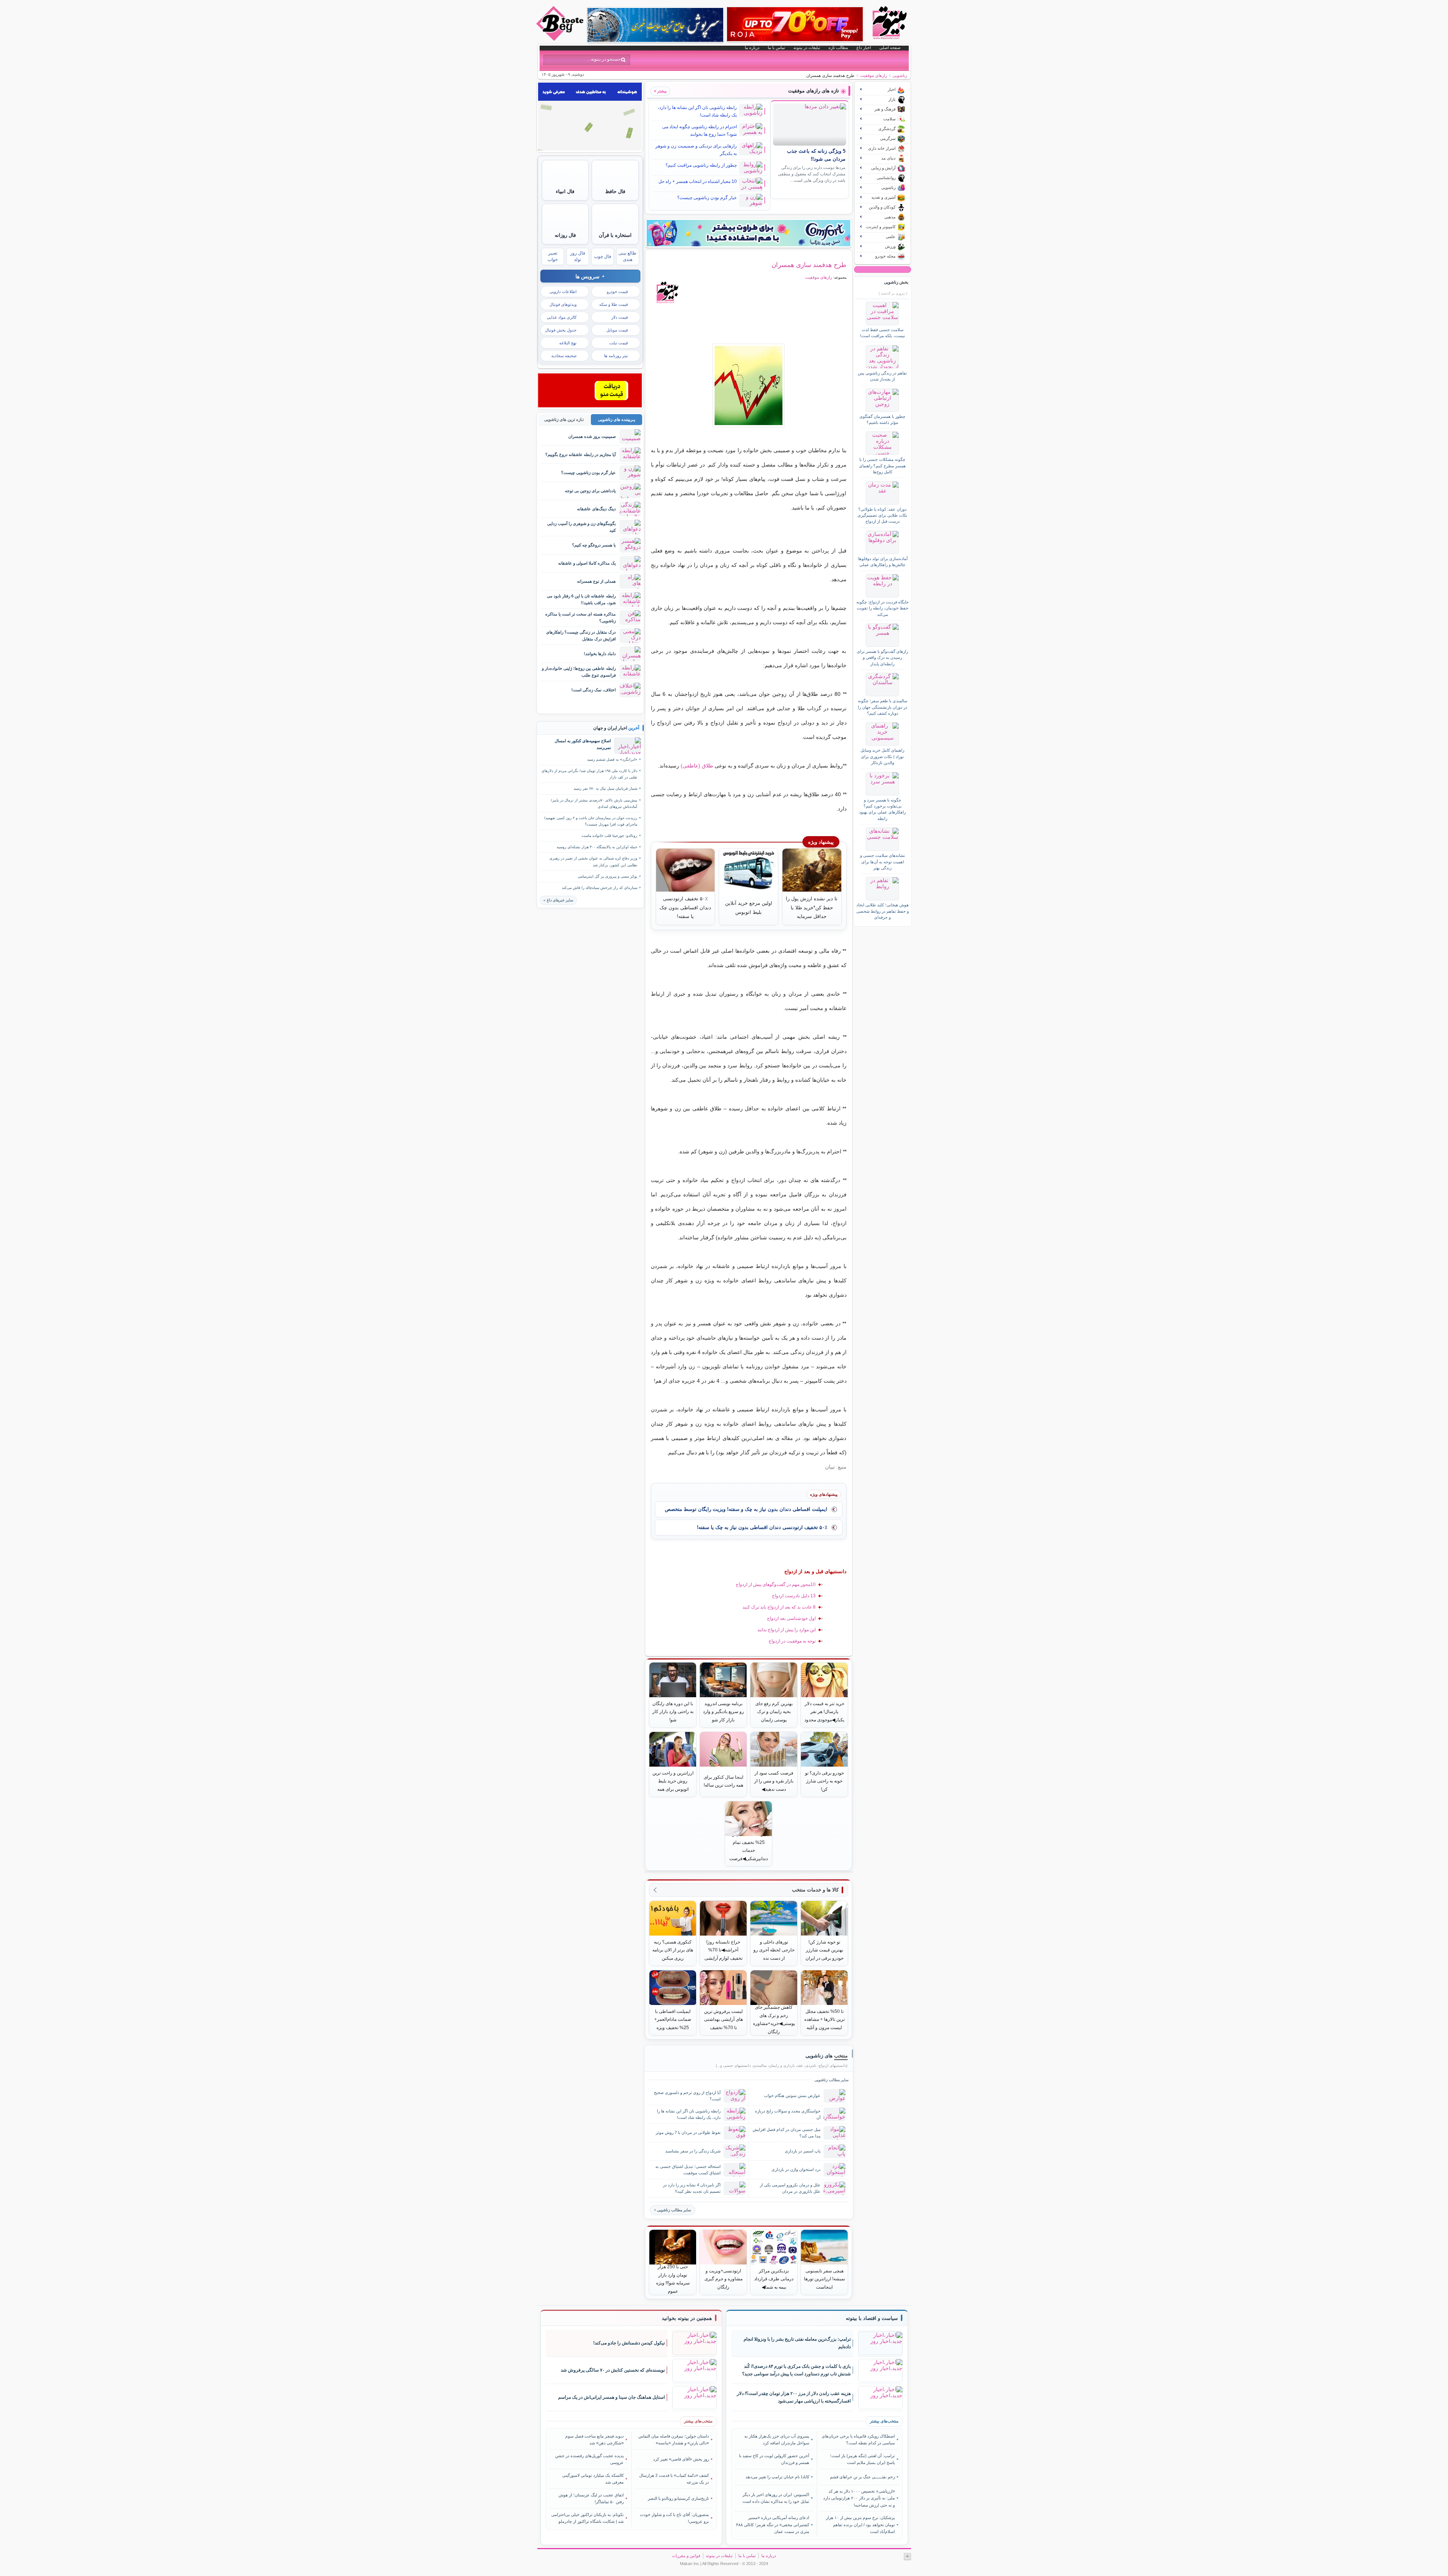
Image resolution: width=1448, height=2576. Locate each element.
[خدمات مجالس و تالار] (590, 405)
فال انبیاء (565, 191)
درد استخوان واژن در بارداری (796, 2169)
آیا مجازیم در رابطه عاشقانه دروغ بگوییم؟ (581, 454)
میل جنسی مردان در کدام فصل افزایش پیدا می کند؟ (787, 2133)
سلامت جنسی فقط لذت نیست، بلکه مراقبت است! (883, 333)
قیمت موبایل (617, 330)
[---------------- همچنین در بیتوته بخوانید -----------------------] (687, 2318)
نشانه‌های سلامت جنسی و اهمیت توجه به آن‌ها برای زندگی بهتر (883, 862)
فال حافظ (615, 191)
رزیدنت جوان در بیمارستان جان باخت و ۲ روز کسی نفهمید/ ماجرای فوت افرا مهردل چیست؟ (591, 821)
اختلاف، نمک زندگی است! (594, 690)
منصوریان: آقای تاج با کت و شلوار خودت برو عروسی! (674, 2518)
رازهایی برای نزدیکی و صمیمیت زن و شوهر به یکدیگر (696, 150)
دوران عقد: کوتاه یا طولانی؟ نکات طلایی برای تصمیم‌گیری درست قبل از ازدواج (882, 515)
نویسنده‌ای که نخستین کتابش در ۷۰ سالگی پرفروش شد (613, 2370)
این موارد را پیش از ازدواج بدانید (786, 1630)
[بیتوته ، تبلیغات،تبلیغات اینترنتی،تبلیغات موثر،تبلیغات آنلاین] (590, 149)
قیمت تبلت (619, 343)
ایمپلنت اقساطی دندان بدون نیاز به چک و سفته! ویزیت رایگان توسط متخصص (746, 1509)
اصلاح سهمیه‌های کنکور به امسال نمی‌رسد (583, 744)
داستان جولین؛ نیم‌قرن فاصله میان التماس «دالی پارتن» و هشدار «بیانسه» (674, 2439)
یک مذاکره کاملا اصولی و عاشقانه (587, 563)
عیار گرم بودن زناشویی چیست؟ (707, 198)
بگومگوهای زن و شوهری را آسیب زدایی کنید (581, 527)
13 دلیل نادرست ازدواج (794, 1596)
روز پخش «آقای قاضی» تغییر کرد (681, 2459)
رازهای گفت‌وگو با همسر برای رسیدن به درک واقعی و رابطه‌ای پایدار (882, 658)
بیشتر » (660, 91)
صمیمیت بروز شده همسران (592, 436)
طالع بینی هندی (627, 256)
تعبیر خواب (553, 256)
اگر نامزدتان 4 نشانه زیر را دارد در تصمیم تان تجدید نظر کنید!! (692, 2188)
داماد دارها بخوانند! (600, 654)
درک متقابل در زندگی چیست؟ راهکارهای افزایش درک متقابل (581, 635)
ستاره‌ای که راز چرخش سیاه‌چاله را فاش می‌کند (600, 888)
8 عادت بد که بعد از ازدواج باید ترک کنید (779, 1607)
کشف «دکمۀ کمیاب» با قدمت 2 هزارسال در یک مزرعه (674, 2479)
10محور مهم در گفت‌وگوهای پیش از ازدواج (776, 1584)
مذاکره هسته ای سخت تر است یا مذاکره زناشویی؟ (581, 617)
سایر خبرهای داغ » (558, 900)
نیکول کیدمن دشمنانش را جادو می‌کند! (629, 2343)
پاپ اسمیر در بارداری (803, 2151)
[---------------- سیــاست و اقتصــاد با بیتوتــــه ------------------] (872, 2318)
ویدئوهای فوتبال (563, 304)
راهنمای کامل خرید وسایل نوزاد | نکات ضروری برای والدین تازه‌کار (882, 756)
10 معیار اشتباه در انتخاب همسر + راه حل (698, 181)
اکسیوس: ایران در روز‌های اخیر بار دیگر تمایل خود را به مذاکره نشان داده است (776, 2498)
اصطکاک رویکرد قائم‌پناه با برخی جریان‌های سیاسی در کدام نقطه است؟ (858, 2439)
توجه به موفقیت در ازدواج (792, 1641)
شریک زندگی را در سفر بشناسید (693, 2151)
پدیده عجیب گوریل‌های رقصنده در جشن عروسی (589, 2459)
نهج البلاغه (568, 343)
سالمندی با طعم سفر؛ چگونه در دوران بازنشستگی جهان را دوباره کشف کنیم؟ (883, 707)
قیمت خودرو (617, 292)
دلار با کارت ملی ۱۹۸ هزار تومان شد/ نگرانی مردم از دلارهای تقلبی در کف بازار (589, 774)
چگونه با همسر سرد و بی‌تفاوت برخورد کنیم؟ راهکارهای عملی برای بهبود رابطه (882, 809)
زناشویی (900, 75)
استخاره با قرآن (615, 235)
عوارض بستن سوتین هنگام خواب (792, 2095)
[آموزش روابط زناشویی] (749, 385)
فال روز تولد (578, 256)
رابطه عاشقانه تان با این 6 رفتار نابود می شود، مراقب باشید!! (581, 599)
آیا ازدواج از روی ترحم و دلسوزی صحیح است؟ (687, 2096)
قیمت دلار (620, 317)
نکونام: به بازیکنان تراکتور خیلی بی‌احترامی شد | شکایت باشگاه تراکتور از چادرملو (587, 2518)
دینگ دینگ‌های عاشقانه (596, 509)
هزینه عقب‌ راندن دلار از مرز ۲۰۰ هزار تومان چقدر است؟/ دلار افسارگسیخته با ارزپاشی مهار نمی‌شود (794, 2397)
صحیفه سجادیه (564, 356)
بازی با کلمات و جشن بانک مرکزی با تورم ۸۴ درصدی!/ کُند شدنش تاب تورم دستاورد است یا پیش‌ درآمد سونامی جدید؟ (796, 2370)
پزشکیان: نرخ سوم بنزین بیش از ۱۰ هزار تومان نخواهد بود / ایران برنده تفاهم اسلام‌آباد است (860, 2525)
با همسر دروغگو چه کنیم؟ (594, 545)
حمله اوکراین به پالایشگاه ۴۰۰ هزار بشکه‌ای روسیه (597, 847)
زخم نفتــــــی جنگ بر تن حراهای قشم (862, 2477)
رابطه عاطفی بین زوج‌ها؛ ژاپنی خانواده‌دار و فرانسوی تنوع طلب (579, 672)
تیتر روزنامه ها (616, 356)
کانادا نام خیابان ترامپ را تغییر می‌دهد (777, 2477)
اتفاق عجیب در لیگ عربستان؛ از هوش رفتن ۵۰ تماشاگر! (591, 2498)
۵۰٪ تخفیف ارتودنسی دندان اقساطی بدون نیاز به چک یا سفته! (762, 1527)
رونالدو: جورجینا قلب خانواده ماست (609, 836)
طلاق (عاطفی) (697, 766)
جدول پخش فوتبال (561, 330)
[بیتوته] (561, 39)
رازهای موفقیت (874, 75)
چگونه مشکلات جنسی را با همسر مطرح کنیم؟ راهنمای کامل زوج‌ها (882, 466)
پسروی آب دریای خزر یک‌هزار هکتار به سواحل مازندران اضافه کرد (777, 2439)
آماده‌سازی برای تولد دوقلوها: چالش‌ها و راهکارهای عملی (882, 562)
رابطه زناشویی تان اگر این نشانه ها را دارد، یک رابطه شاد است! (697, 111)
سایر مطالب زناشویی (674, 2210)
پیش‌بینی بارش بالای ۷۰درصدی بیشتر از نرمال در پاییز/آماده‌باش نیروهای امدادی (594, 803)
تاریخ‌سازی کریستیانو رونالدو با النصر (678, 2498)
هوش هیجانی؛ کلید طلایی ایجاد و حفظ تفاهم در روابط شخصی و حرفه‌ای (883, 911)
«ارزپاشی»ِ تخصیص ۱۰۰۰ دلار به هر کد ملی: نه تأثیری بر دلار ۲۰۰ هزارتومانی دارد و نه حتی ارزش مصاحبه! (859, 2498)
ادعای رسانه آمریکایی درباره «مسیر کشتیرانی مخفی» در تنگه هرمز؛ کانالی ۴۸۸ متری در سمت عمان (773, 2525)
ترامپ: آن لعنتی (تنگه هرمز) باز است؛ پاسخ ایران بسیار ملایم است (862, 2459)
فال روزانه (565, 235)
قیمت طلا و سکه (614, 304)
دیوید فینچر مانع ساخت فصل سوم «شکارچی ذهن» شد (594, 2439)
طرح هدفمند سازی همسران (809, 265)
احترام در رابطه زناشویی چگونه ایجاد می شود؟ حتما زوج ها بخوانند (699, 130)
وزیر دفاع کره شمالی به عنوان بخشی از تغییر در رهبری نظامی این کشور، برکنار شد (593, 861)
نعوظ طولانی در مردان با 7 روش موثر (688, 2132)
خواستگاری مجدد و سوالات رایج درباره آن (788, 2114)
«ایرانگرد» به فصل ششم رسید (612, 759)
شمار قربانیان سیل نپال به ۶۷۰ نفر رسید (605, 788)
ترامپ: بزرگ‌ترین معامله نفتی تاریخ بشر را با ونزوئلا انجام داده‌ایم (797, 2343)
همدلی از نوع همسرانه (596, 581)
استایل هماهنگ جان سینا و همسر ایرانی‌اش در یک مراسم (611, 2397)
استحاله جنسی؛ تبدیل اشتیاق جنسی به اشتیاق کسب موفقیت (688, 2170)
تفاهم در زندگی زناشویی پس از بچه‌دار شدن (882, 376)
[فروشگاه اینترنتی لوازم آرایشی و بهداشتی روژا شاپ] (795, 24)
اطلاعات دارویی (563, 292)
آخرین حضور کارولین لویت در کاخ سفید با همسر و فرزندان (774, 2459)
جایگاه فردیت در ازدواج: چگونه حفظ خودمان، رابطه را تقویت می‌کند (883, 608)
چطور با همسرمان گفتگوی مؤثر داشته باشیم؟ (882, 419)
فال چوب (603, 256)
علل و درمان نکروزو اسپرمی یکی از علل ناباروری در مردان (790, 2188)
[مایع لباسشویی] (749, 233)
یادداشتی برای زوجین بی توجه (590, 491)
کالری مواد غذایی (562, 317)
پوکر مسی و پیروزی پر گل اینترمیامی (607, 876)
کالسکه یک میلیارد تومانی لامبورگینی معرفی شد (593, 2479)
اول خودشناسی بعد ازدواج (791, 1618)
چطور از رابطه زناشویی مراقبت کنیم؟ (701, 165)
